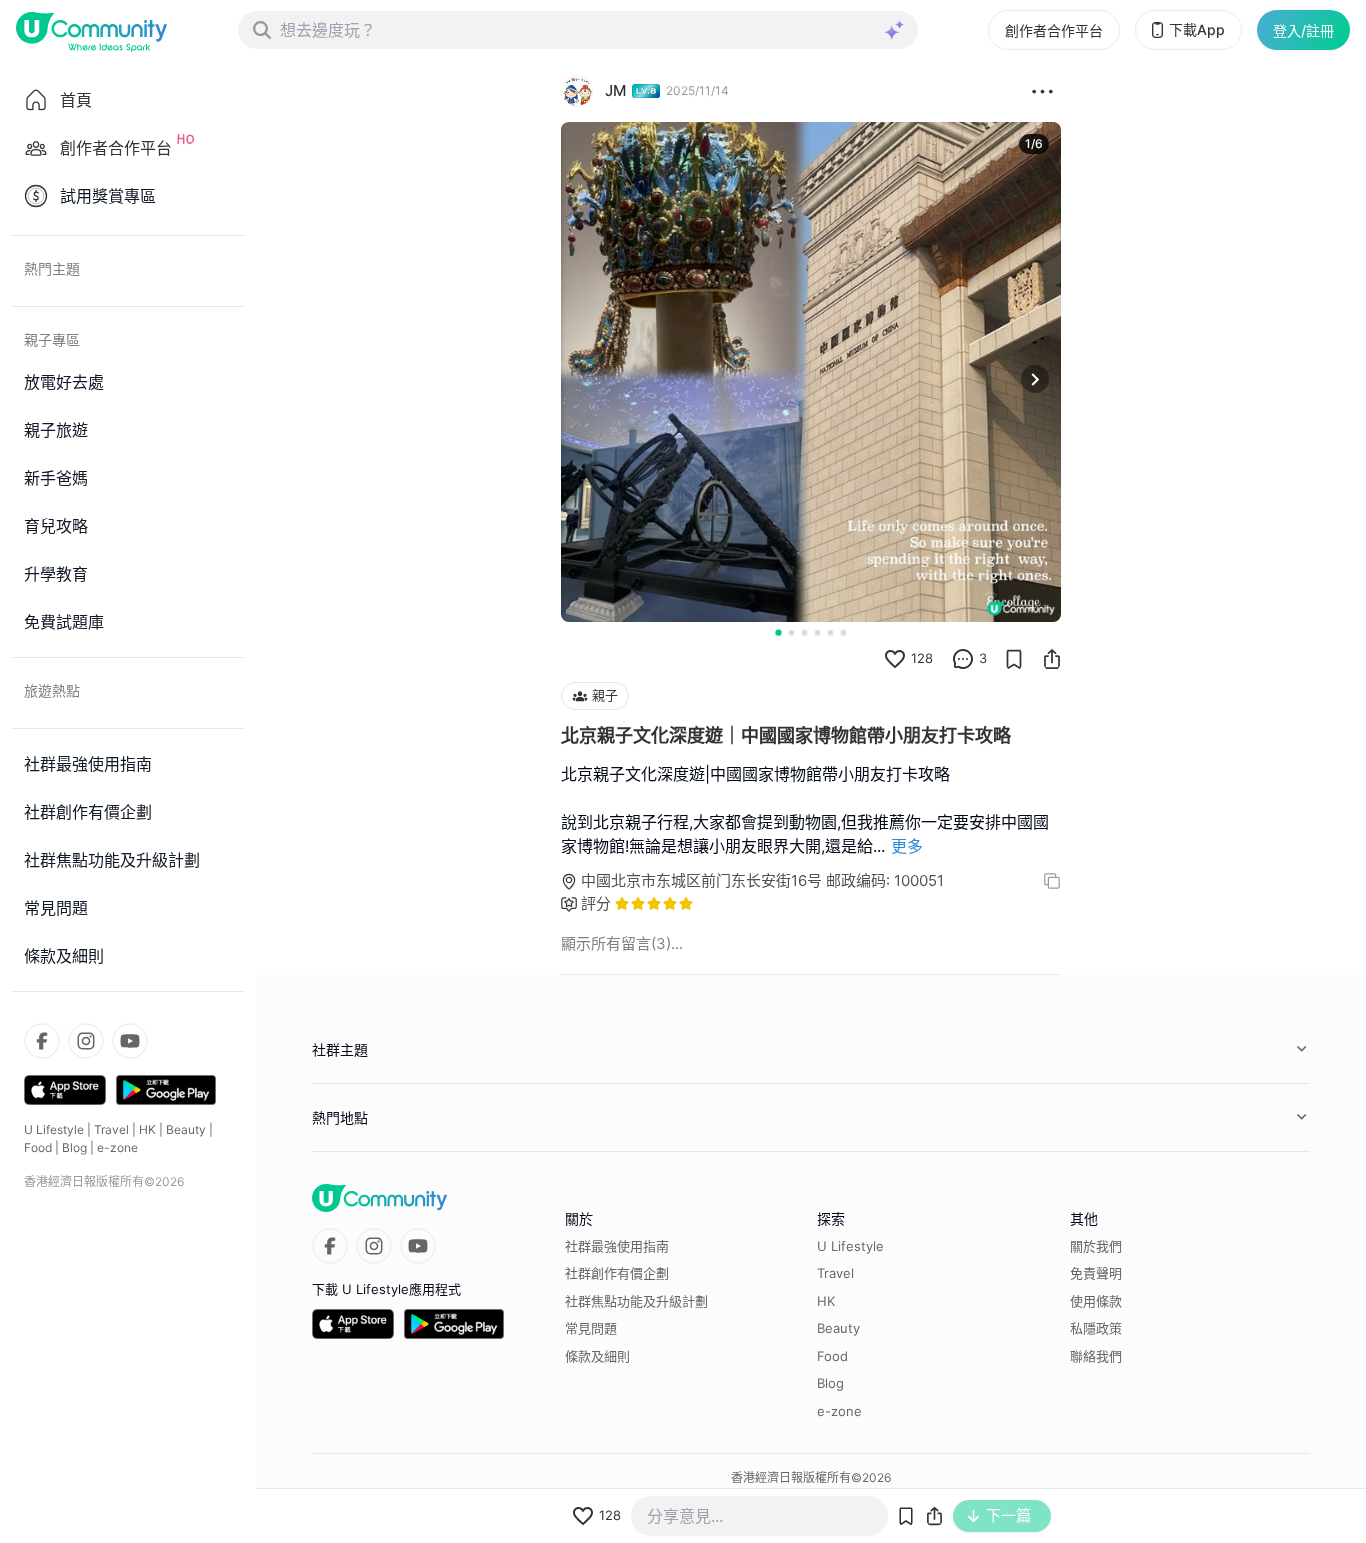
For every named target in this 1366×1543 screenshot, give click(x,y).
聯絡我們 (1096, 1356)
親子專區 (52, 339)
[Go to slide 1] (778, 632)
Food (38, 1147)
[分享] (1052, 659)
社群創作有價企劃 (617, 1273)
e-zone (117, 1147)
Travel (111, 1129)
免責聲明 (1096, 1273)
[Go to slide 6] (843, 632)
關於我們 (1096, 1246)
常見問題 (591, 1328)
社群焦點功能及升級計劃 (636, 1301)
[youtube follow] (130, 1041)
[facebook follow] (42, 1041)
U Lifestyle (54, 1129)
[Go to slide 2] (791, 632)
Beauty (186, 1129)
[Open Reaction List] (1042, 91)
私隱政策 (1096, 1328)
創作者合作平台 (1054, 30)
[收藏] (1014, 659)
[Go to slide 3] (804, 632)
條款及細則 (597, 1356)
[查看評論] (963, 659)
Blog (74, 1147)
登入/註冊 (1303, 30)
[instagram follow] (86, 1041)
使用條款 (1096, 1301)
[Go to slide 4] (817, 632)
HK (147, 1129)
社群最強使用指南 (617, 1246)
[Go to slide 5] (830, 632)
